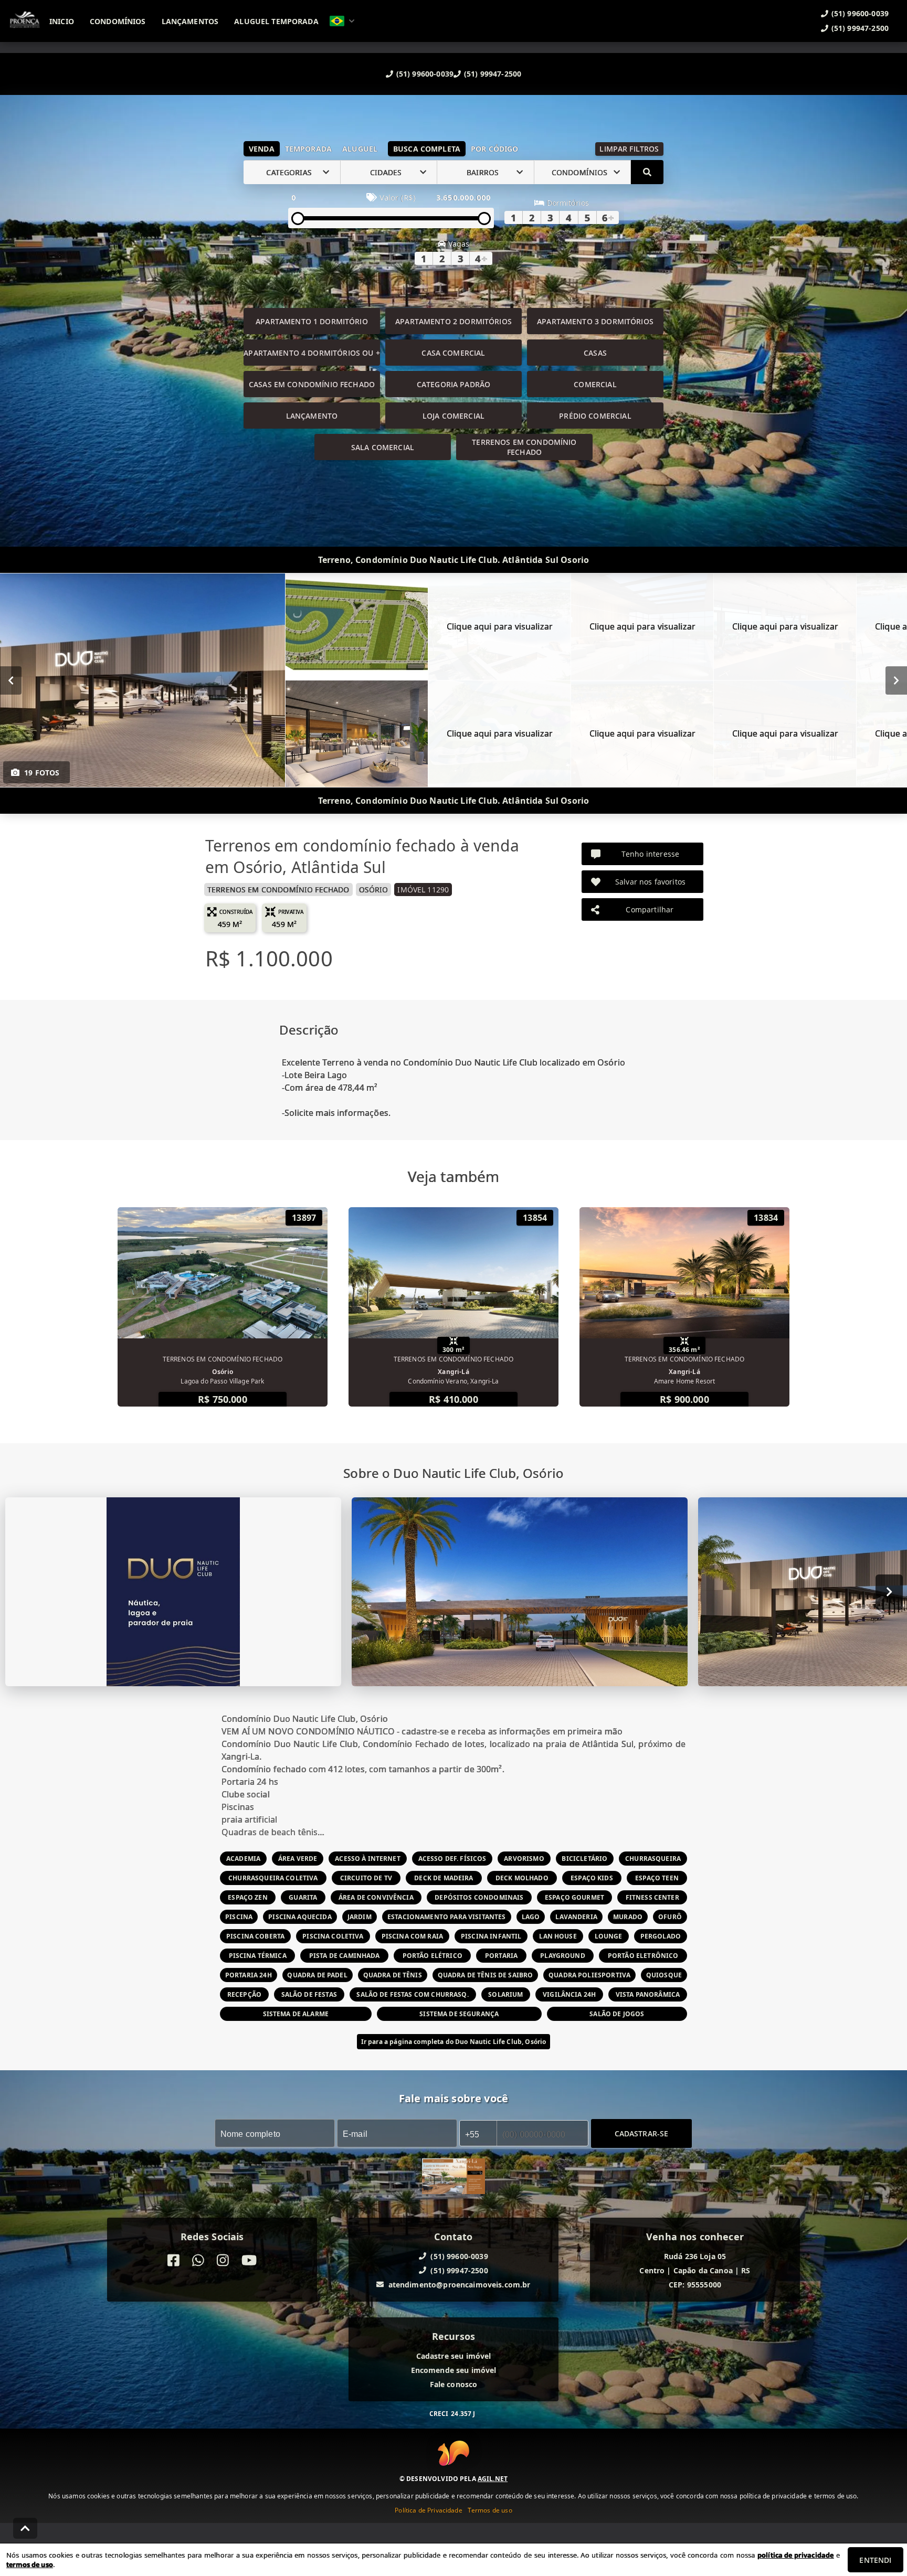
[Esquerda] (11, 680)
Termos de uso (490, 2510)
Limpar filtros (629, 149)
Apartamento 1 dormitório (312, 321)
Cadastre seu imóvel (454, 2356)
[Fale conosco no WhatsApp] (198, 2260)
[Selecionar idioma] (342, 21)
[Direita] (896, 680)
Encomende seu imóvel (454, 2370)
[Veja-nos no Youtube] (249, 2260)
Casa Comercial (453, 353)
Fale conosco (454, 2384)
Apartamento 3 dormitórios (595, 321)
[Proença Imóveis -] (454, 2178)
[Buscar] (647, 172)
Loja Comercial (454, 416)
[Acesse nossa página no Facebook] (173, 2260)
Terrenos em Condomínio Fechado (524, 447)
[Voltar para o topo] (25, 2528)
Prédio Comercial (595, 416)
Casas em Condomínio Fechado (312, 384)
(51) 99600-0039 (425, 74)
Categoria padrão (454, 384)
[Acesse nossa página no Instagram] (223, 2260)
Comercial (595, 384)
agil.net (493, 2478)
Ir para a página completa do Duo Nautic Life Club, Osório (454, 2042)
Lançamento (312, 416)
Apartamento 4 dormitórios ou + (312, 353)
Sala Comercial (383, 447)
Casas (595, 353)
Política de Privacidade (428, 2510)
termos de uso (30, 2564)
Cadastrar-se (642, 2133)
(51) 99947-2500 (493, 74)
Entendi (875, 2560)
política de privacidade (795, 2555)
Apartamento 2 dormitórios (454, 321)
